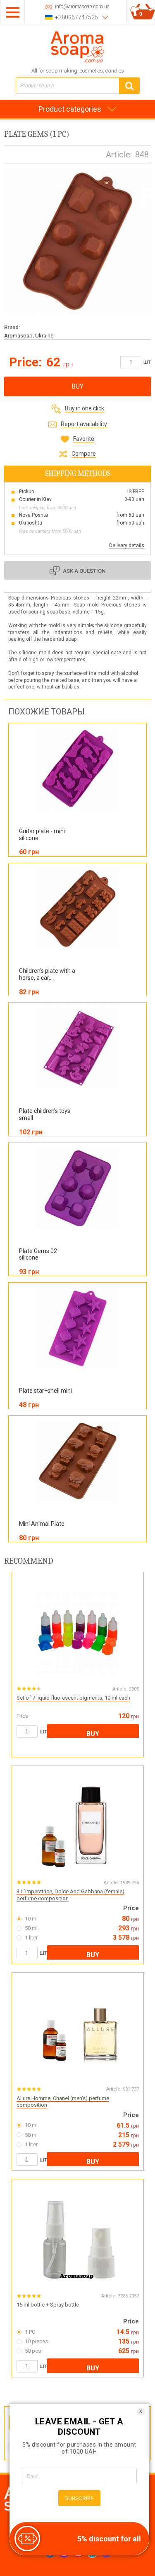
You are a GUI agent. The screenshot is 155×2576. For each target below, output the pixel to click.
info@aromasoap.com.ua (82, 7)
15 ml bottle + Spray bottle (48, 2305)
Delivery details (127, 546)
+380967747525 (76, 17)
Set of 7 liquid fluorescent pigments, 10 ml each (73, 1698)
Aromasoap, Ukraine (29, 336)
